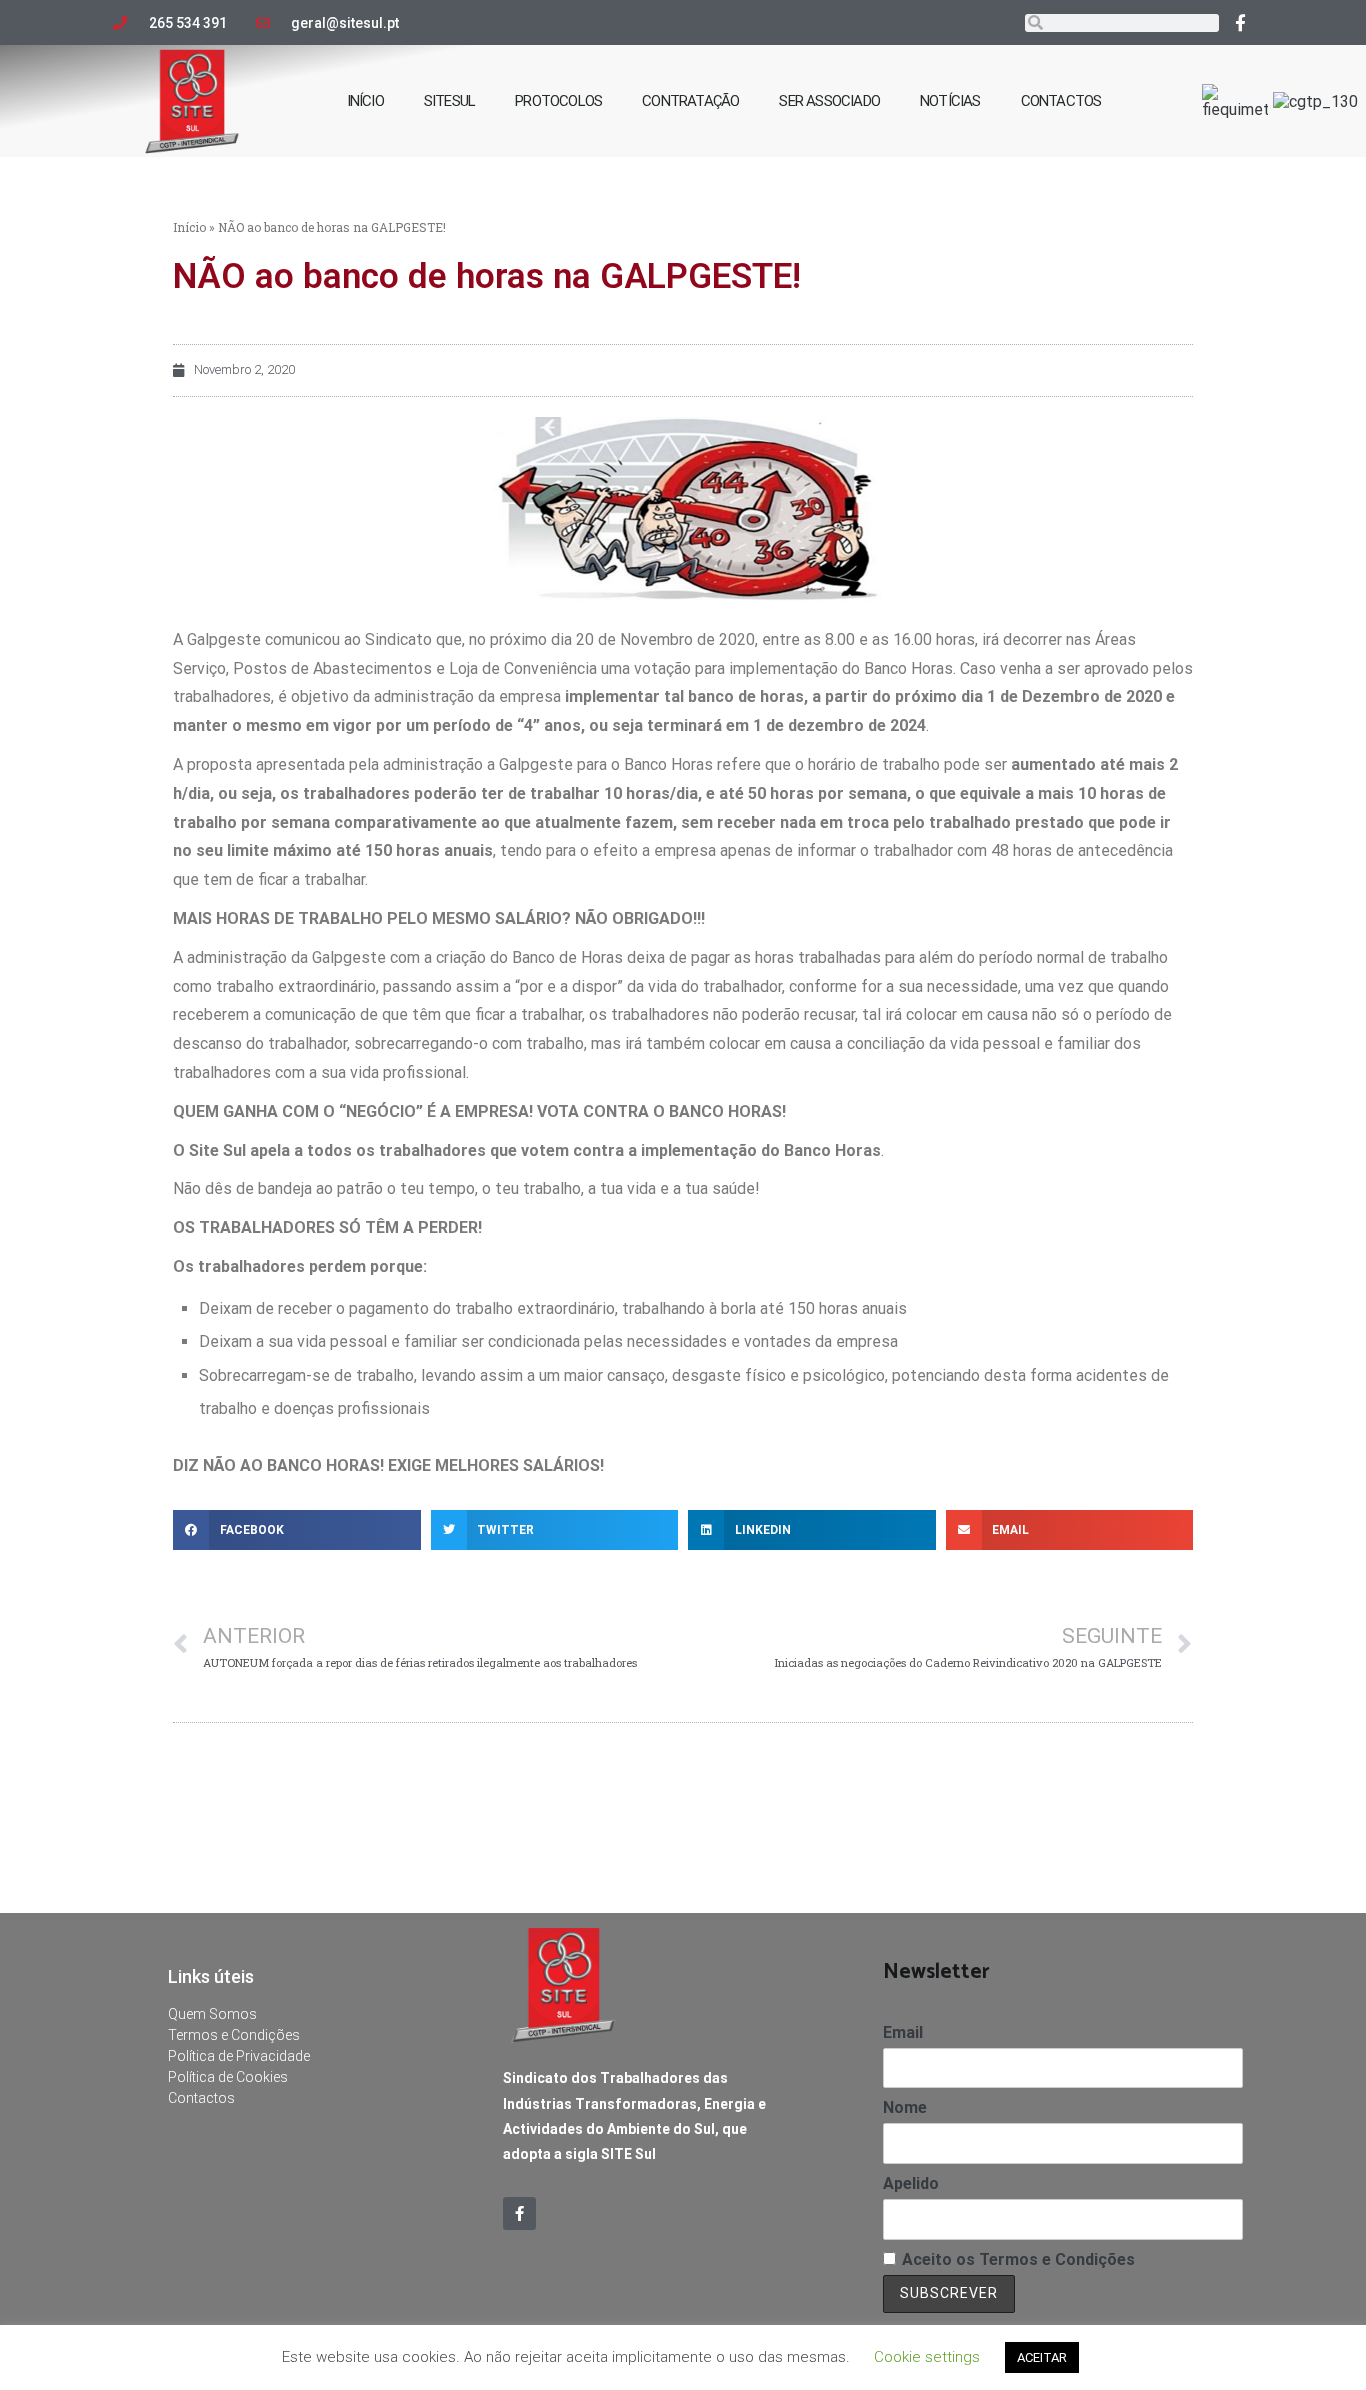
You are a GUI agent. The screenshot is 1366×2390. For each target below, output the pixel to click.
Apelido (911, 2183)
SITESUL (449, 101)
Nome (905, 2107)
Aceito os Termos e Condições (1018, 2259)
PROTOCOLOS (558, 101)
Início (189, 227)
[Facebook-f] (1241, 22)
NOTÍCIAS (950, 101)
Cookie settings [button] (927, 2357)
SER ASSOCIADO (829, 101)
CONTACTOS (1061, 101)
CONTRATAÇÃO (690, 101)
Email (903, 2032)
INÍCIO (365, 101)
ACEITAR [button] (1042, 2357)
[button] (297, 1530)
